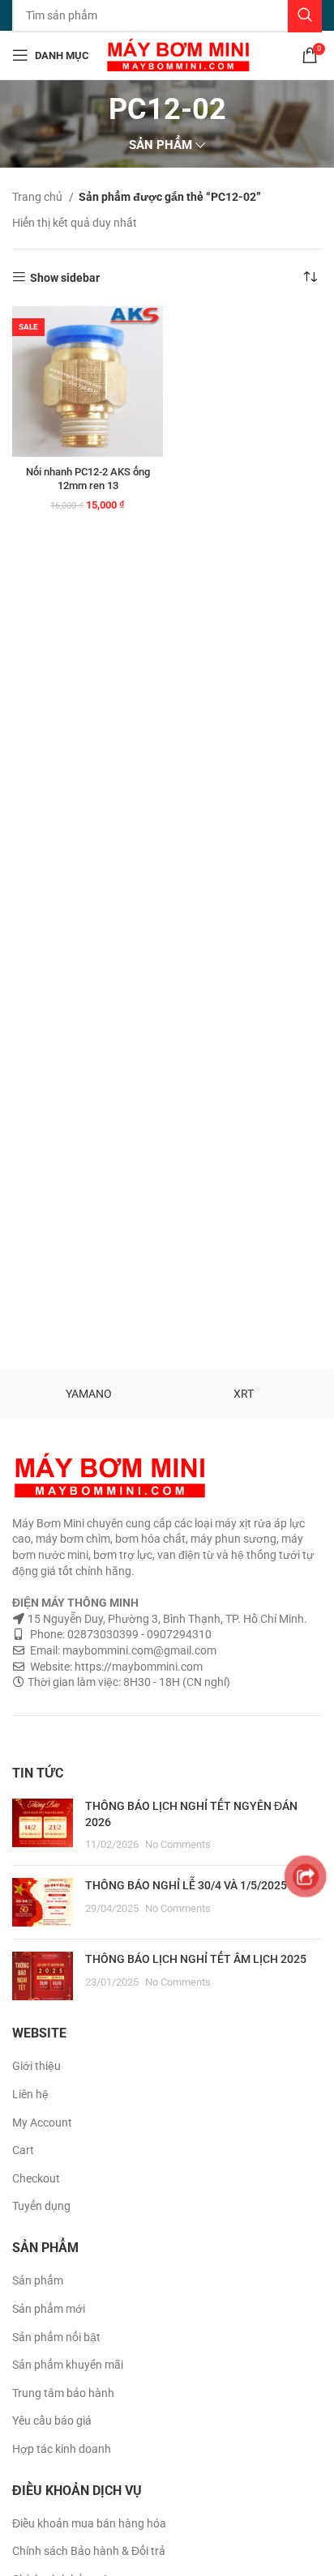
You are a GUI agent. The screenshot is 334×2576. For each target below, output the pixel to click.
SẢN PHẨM (161, 145)
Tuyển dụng (41, 2206)
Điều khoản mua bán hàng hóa (89, 2523)
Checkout (36, 2178)
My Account (42, 2123)
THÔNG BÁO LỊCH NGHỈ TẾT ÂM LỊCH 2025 (196, 1959)
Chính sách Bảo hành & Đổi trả (89, 2551)
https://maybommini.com (137, 1667)
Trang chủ (39, 197)
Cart (23, 2150)
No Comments (178, 1844)
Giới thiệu (36, 2066)
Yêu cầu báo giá (52, 2421)
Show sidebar (65, 278)
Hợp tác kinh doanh (62, 2449)
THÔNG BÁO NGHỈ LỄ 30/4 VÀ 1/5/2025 (186, 1885)
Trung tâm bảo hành (63, 2393)
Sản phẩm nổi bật (56, 2337)
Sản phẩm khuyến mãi (68, 2365)
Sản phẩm (38, 2280)
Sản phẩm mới (49, 2309)
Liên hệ (30, 2094)
